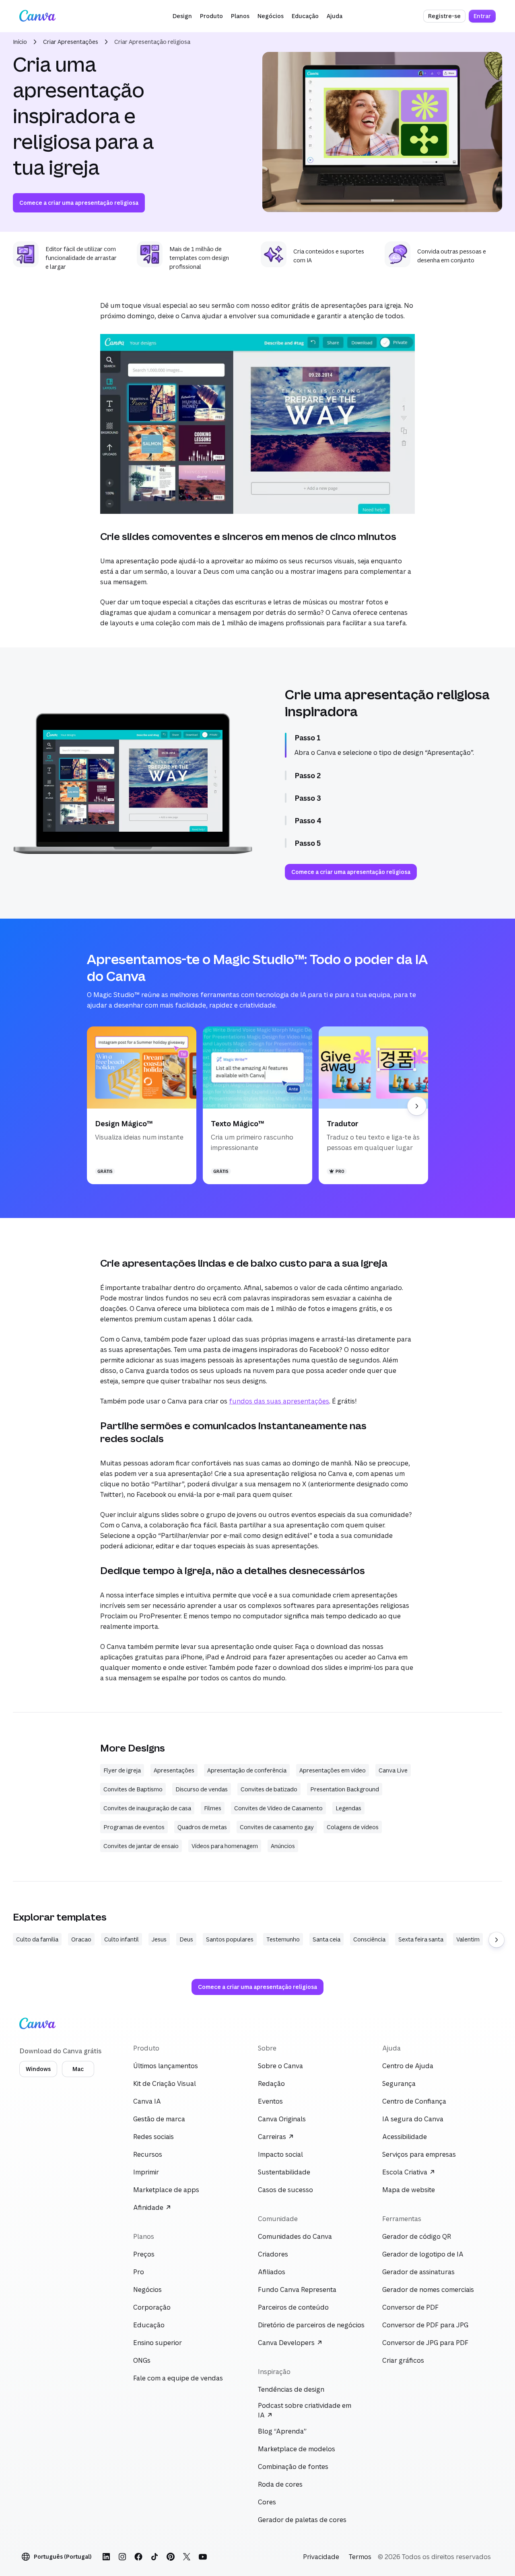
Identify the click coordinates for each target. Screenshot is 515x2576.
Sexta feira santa (421, 1939)
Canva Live (393, 1770)
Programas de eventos (134, 1827)
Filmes (213, 1808)
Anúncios (283, 1846)
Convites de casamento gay (277, 1827)
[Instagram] (122, 2557)
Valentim (468, 1939)
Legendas (348, 1808)
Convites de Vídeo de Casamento (278, 1808)
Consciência (369, 1939)
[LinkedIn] (106, 2557)
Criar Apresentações (71, 42)
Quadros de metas (202, 1827)
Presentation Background (345, 1789)
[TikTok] (154, 2557)
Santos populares (230, 1939)
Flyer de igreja (122, 1770)
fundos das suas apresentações (279, 1401)
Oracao (81, 1939)
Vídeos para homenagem (225, 1846)
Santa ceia (327, 1939)
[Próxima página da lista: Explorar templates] (496, 1940)
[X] (187, 2557)
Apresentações (174, 1770)
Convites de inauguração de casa (147, 1808)
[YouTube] (203, 2557)
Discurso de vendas (202, 1789)
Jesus (159, 1939)
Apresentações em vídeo (333, 1770)
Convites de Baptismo (133, 1789)
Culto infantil (122, 1939)
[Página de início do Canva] (37, 16)
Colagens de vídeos (353, 1827)
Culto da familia (37, 1939)
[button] (182, 16)
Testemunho (283, 1939)
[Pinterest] (171, 2557)
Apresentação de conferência (247, 1770)
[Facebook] (138, 2557)
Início (20, 42)
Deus (186, 1939)
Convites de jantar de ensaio (141, 1846)
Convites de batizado (269, 1789)
